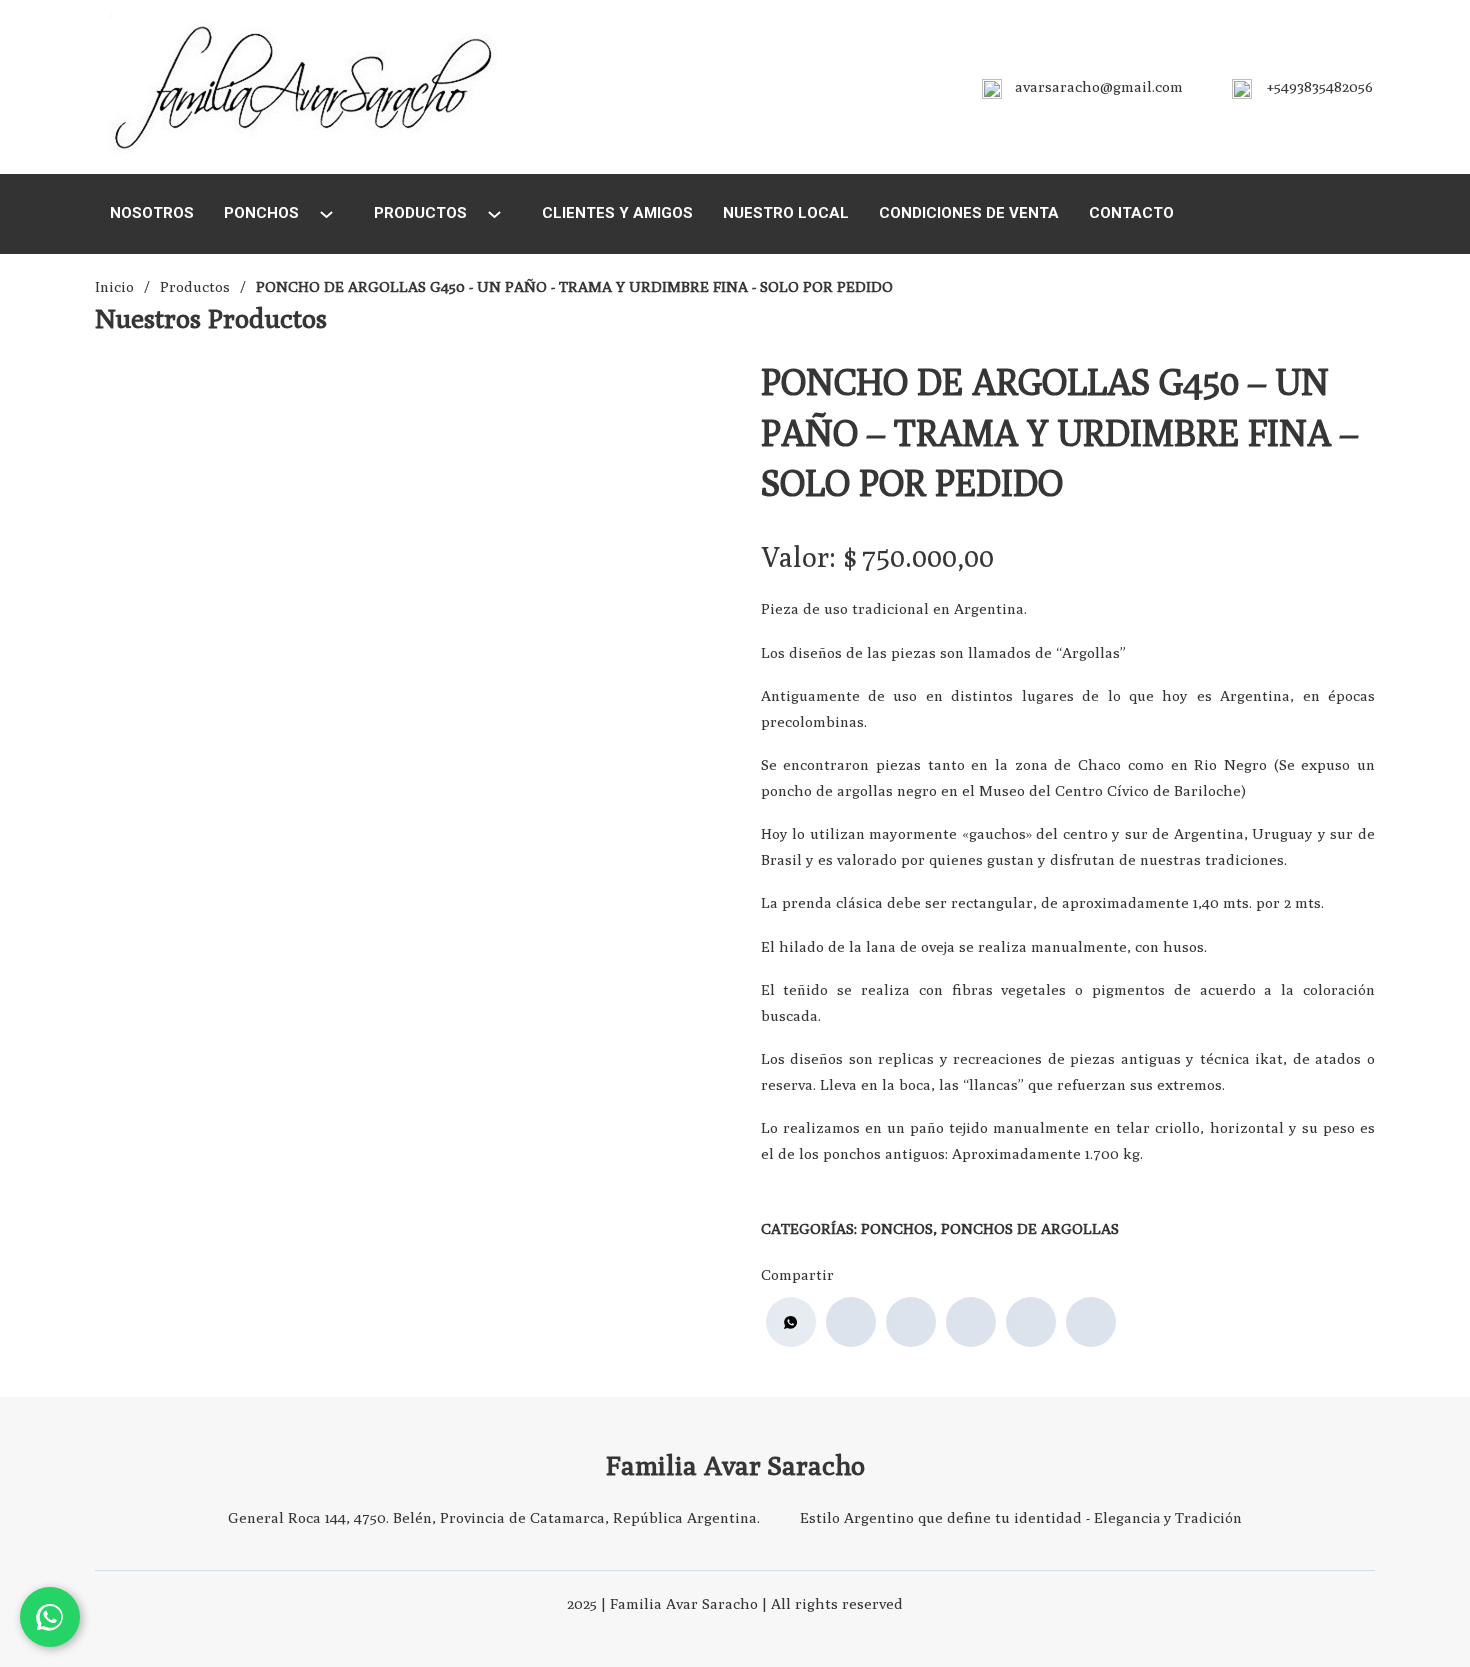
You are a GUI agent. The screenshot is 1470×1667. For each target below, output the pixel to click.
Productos (420, 213)
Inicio (114, 286)
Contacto (1131, 213)
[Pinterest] (1031, 1322)
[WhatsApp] (791, 1322)
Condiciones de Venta (969, 213)
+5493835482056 (1320, 86)
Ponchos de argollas (1030, 1228)
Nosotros (152, 213)
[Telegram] (1091, 1322)
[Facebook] (851, 1322)
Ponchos (261, 213)
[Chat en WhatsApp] (50, 1617)
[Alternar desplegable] (326, 214)
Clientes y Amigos (617, 213)
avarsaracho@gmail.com (1099, 86)
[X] (911, 1322)
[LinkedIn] (971, 1322)
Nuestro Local (786, 213)
